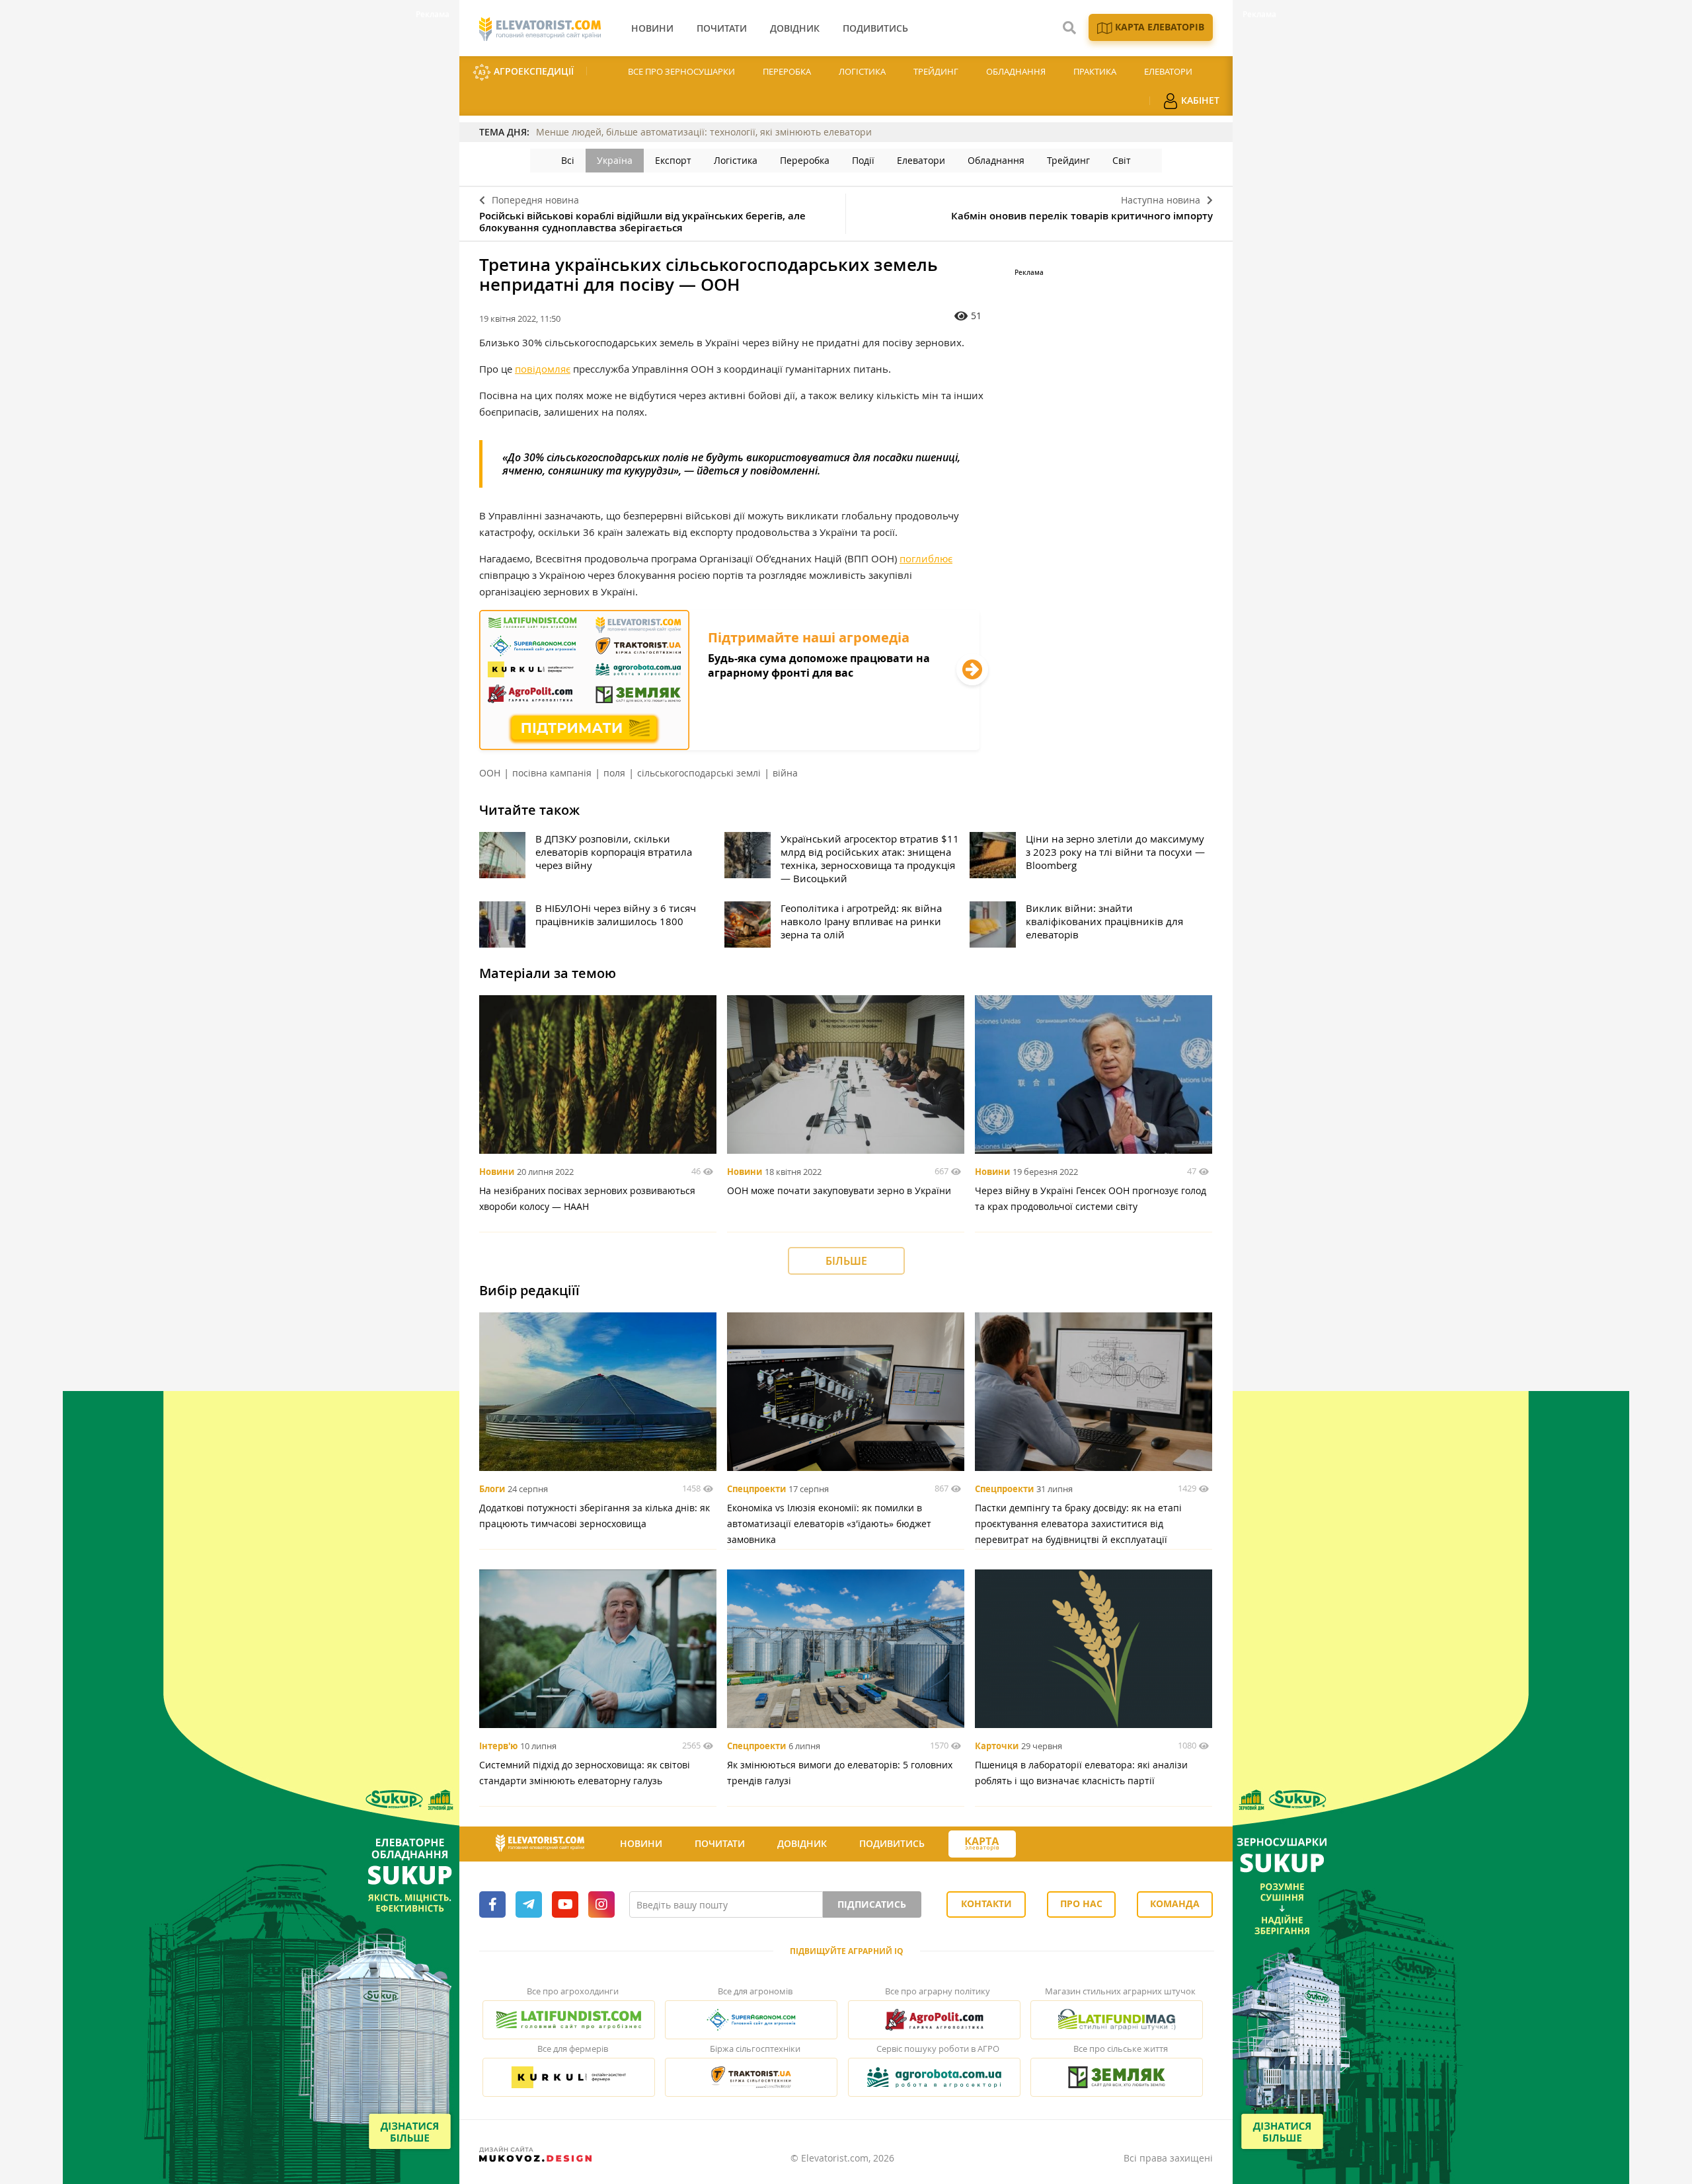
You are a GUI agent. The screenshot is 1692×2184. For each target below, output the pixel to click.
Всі (568, 160)
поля (614, 773)
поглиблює (926, 558)
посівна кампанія (552, 773)
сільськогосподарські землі (699, 773)
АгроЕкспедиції (532, 71)
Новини (497, 1172)
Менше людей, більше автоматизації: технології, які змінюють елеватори (704, 132)
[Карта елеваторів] (982, 1844)
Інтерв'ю (498, 1746)
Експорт (673, 160)
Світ (1122, 160)
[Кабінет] (1040, 1844)
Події (863, 160)
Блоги (492, 1489)
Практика (1095, 71)
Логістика (862, 71)
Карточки (997, 1746)
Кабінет (1199, 100)
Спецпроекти (756, 1489)
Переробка (787, 71)
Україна (615, 160)
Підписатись (872, 1904)
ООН (490, 773)
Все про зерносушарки (681, 71)
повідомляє (543, 369)
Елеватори (1168, 71)
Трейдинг (936, 71)
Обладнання (1016, 71)
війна (785, 773)
